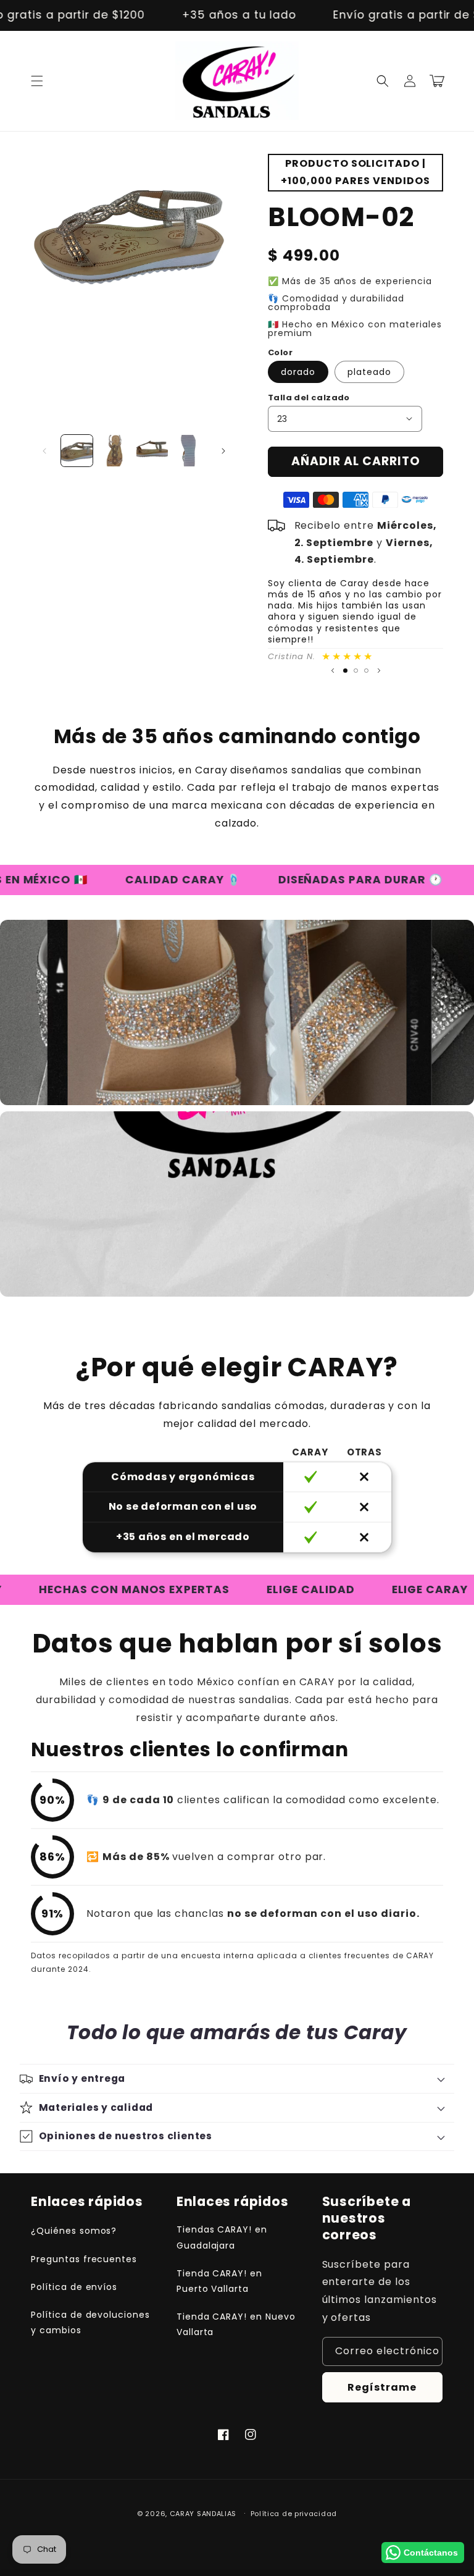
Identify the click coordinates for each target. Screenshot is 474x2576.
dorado (298, 372)
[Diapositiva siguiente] (379, 671)
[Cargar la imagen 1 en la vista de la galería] (77, 451)
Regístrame (382, 2387)
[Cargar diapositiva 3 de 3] (366, 671)
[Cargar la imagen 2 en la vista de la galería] (114, 451)
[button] (37, 81)
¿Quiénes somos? (74, 2231)
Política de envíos (74, 2287)
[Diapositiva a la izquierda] (44, 451)
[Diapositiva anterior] (333, 671)
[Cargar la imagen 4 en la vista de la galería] (190, 451)
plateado (369, 372)
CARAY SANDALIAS (203, 2514)
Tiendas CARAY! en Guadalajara (222, 2237)
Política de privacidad (294, 2514)
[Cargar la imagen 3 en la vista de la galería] (152, 451)
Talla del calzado (309, 398)
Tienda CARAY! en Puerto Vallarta (219, 2281)
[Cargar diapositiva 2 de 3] (356, 671)
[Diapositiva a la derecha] (223, 451)
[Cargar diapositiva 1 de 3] (345, 671)
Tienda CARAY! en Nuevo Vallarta (236, 2324)
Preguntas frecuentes (84, 2259)
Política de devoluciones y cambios (90, 2322)
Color (280, 352)
